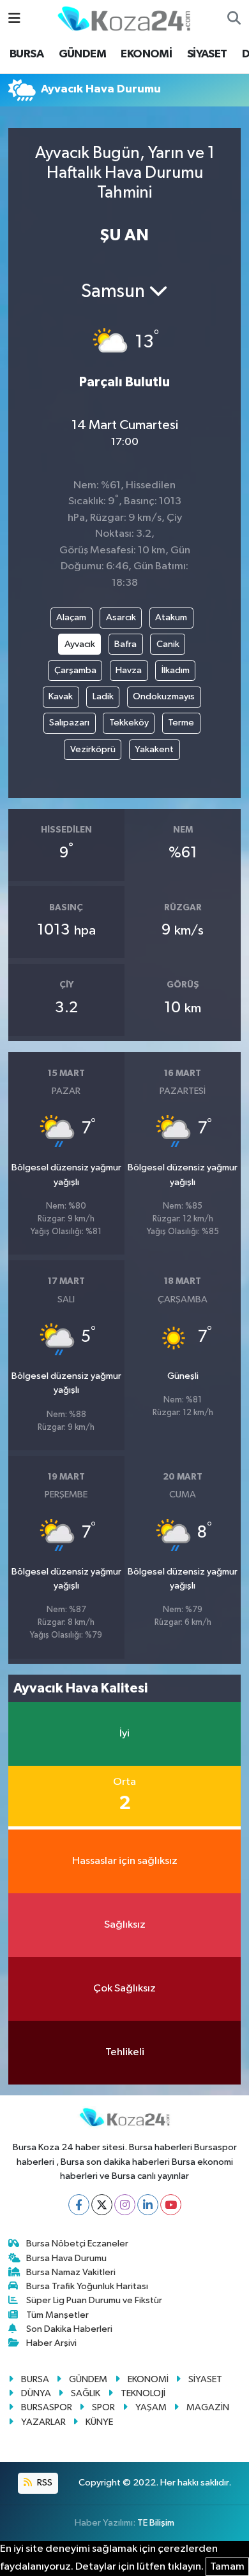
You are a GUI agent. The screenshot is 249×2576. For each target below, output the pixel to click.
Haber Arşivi (51, 2343)
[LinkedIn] (148, 2205)
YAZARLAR (43, 2422)
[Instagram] (125, 2205)
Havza (129, 670)
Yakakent (154, 749)
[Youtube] (171, 2205)
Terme (181, 723)
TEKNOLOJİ (143, 2393)
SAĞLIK (86, 2393)
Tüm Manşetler (57, 2315)
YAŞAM (151, 2407)
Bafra (125, 644)
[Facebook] (79, 2205)
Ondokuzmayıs (164, 696)
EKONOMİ (146, 54)
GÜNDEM (82, 54)
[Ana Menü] (14, 19)
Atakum (171, 617)
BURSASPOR (47, 2407)
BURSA (26, 54)
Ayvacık (80, 644)
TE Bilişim (156, 2523)
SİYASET (207, 54)
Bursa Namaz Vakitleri (71, 2272)
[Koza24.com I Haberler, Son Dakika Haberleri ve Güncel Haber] (124, 18)
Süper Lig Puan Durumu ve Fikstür (94, 2300)
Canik (168, 644)
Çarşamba (75, 670)
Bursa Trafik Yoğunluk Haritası (87, 2286)
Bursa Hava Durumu (66, 2258)
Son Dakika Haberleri (69, 2329)
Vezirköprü (93, 749)
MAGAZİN (208, 2407)
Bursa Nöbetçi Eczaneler (77, 2244)
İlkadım (176, 670)
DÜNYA (36, 2393)
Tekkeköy (129, 723)
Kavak (61, 696)
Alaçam (71, 617)
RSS (44, 2483)
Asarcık (121, 617)
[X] (102, 2205)
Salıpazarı (69, 723)
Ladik (103, 696)
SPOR (103, 2407)
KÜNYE (99, 2422)
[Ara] (234, 19)
